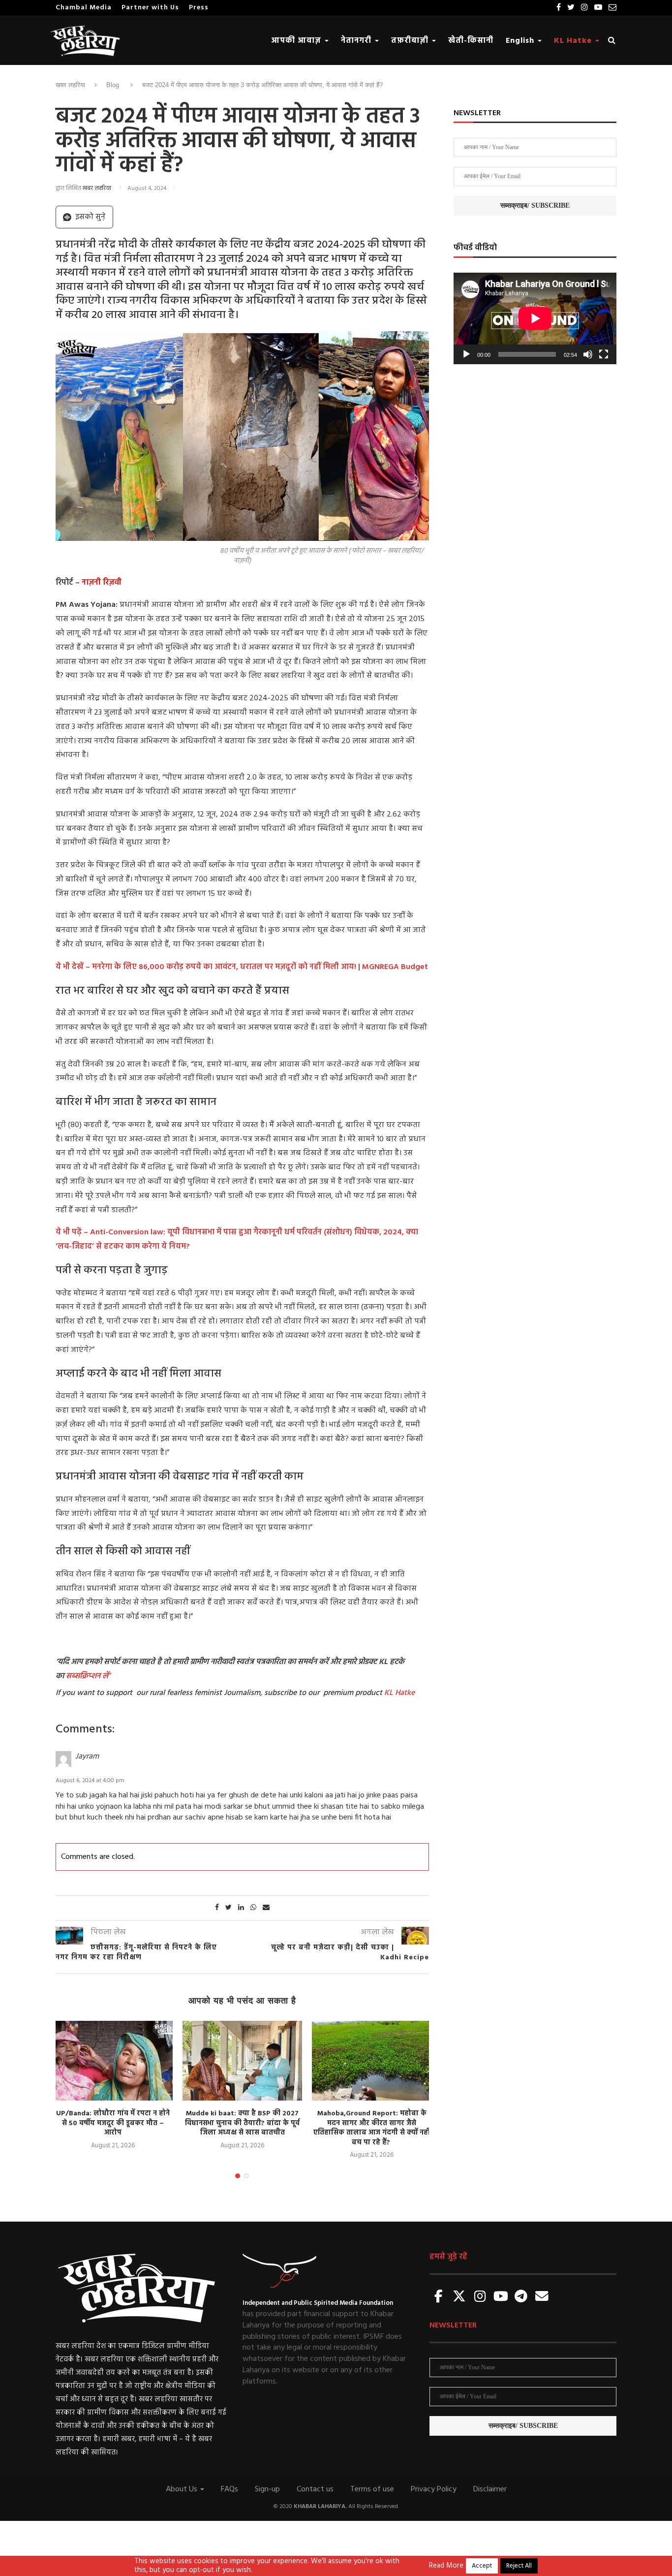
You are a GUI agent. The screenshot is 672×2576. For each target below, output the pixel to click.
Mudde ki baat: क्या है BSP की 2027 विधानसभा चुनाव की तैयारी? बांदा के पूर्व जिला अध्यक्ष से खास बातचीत (242, 2123)
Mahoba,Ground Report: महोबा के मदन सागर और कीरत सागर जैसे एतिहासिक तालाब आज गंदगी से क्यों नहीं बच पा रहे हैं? (372, 2128)
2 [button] (246, 2176)
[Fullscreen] (604, 354)
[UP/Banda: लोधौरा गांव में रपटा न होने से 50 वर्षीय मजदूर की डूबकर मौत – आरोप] (113, 2061)
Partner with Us (150, 8)
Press (199, 8)
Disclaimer (490, 2489)
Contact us (315, 2489)
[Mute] (588, 354)
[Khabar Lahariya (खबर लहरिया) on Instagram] (480, 2297)
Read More (446, 2566)
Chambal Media (84, 8)
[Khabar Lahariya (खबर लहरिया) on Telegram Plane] (521, 2297)
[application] (535, 318)
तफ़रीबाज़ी (411, 41)
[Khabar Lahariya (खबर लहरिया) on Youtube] (501, 2297)
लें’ (105, 1676)
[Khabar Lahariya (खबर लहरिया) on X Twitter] (459, 2297)
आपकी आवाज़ (297, 41)
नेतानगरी (357, 41)
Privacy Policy (434, 2489)
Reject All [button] (519, 2566)
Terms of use (372, 2489)
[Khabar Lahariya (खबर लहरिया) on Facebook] (439, 2297)
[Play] (466, 354)
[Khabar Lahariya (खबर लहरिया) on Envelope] (542, 2297)
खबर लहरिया (70, 85)
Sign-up (267, 2489)
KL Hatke (574, 41)
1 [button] (238, 2176)
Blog (113, 85)
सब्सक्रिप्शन (83, 1676)
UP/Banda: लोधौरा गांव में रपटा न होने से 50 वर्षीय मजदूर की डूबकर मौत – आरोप (113, 2123)
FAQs (229, 2489)
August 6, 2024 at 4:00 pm (90, 1781)
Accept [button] (482, 2566)
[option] (113, 2086)
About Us (183, 2489)
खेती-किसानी (471, 41)
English (521, 41)
